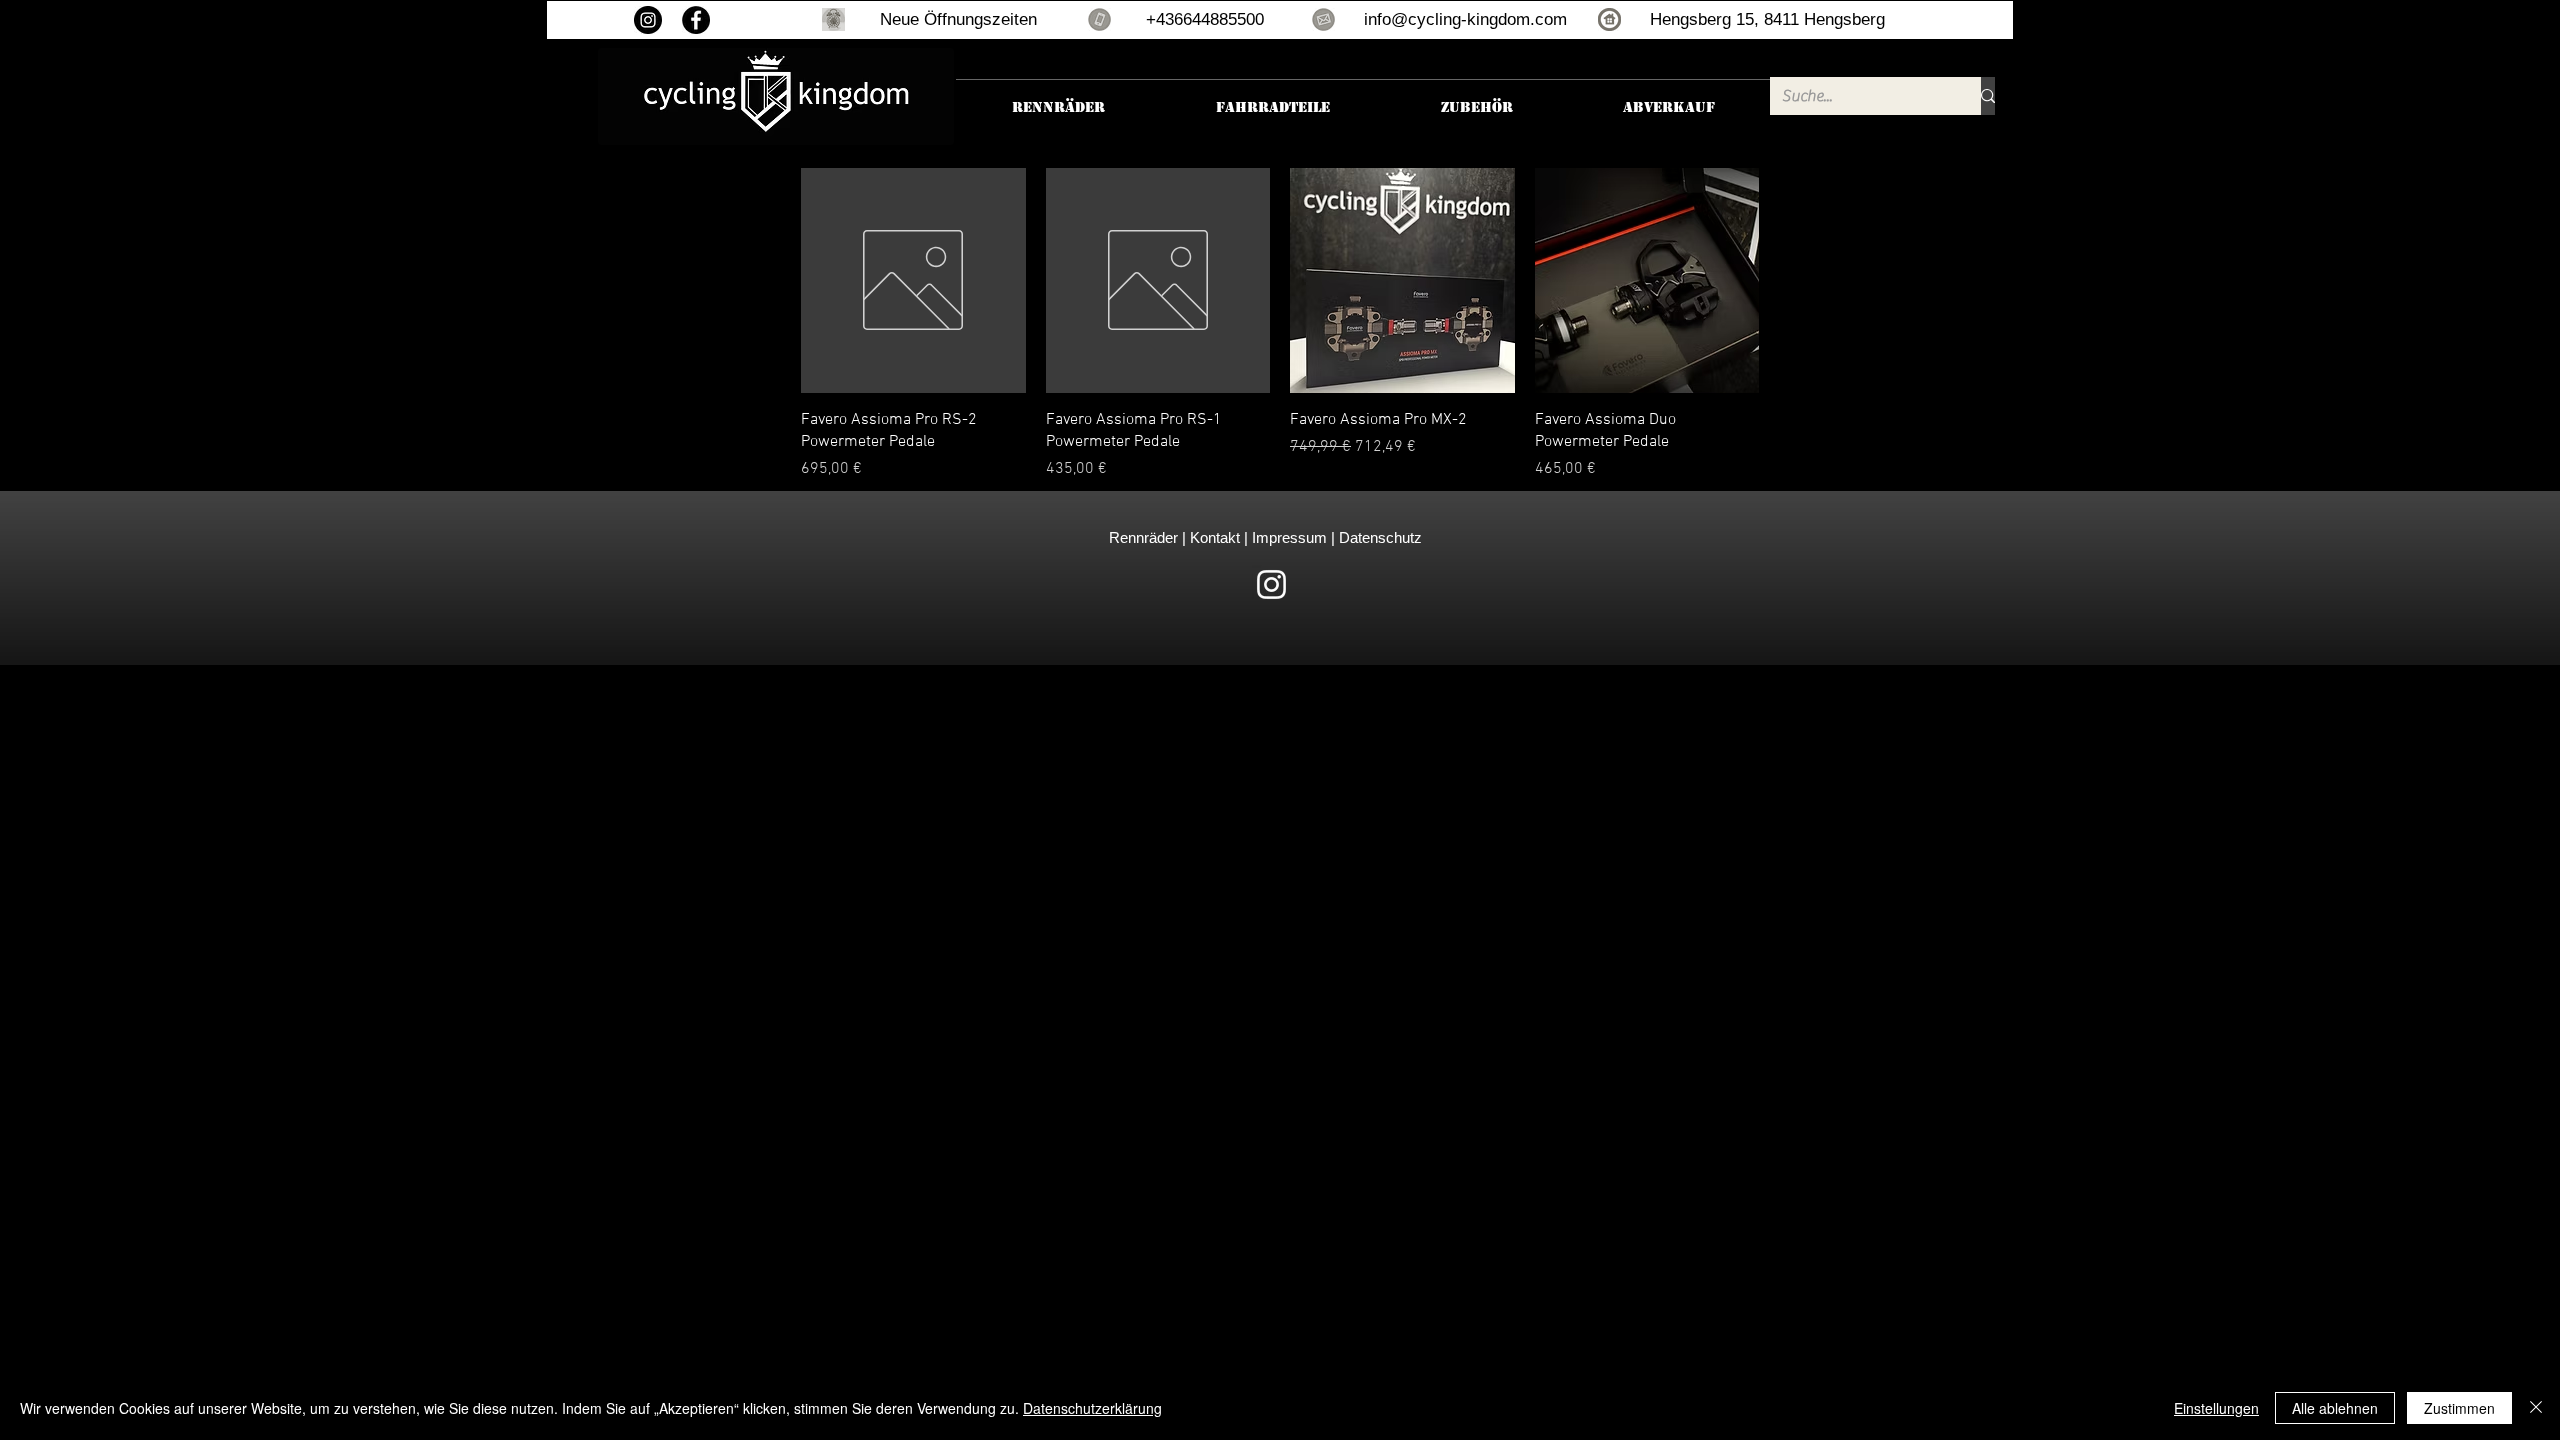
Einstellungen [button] (2216, 1408)
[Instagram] (648, 20)
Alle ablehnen (2335, 1408)
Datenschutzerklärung (1092, 1408)
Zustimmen (2459, 1408)
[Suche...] (1988, 96)
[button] (833, 19)
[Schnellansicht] (913, 280)
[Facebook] (696, 20)
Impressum (1287, 537)
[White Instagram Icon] (1271, 584)
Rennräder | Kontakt (1176, 537)
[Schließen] (2536, 1408)
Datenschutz (1380, 537)
